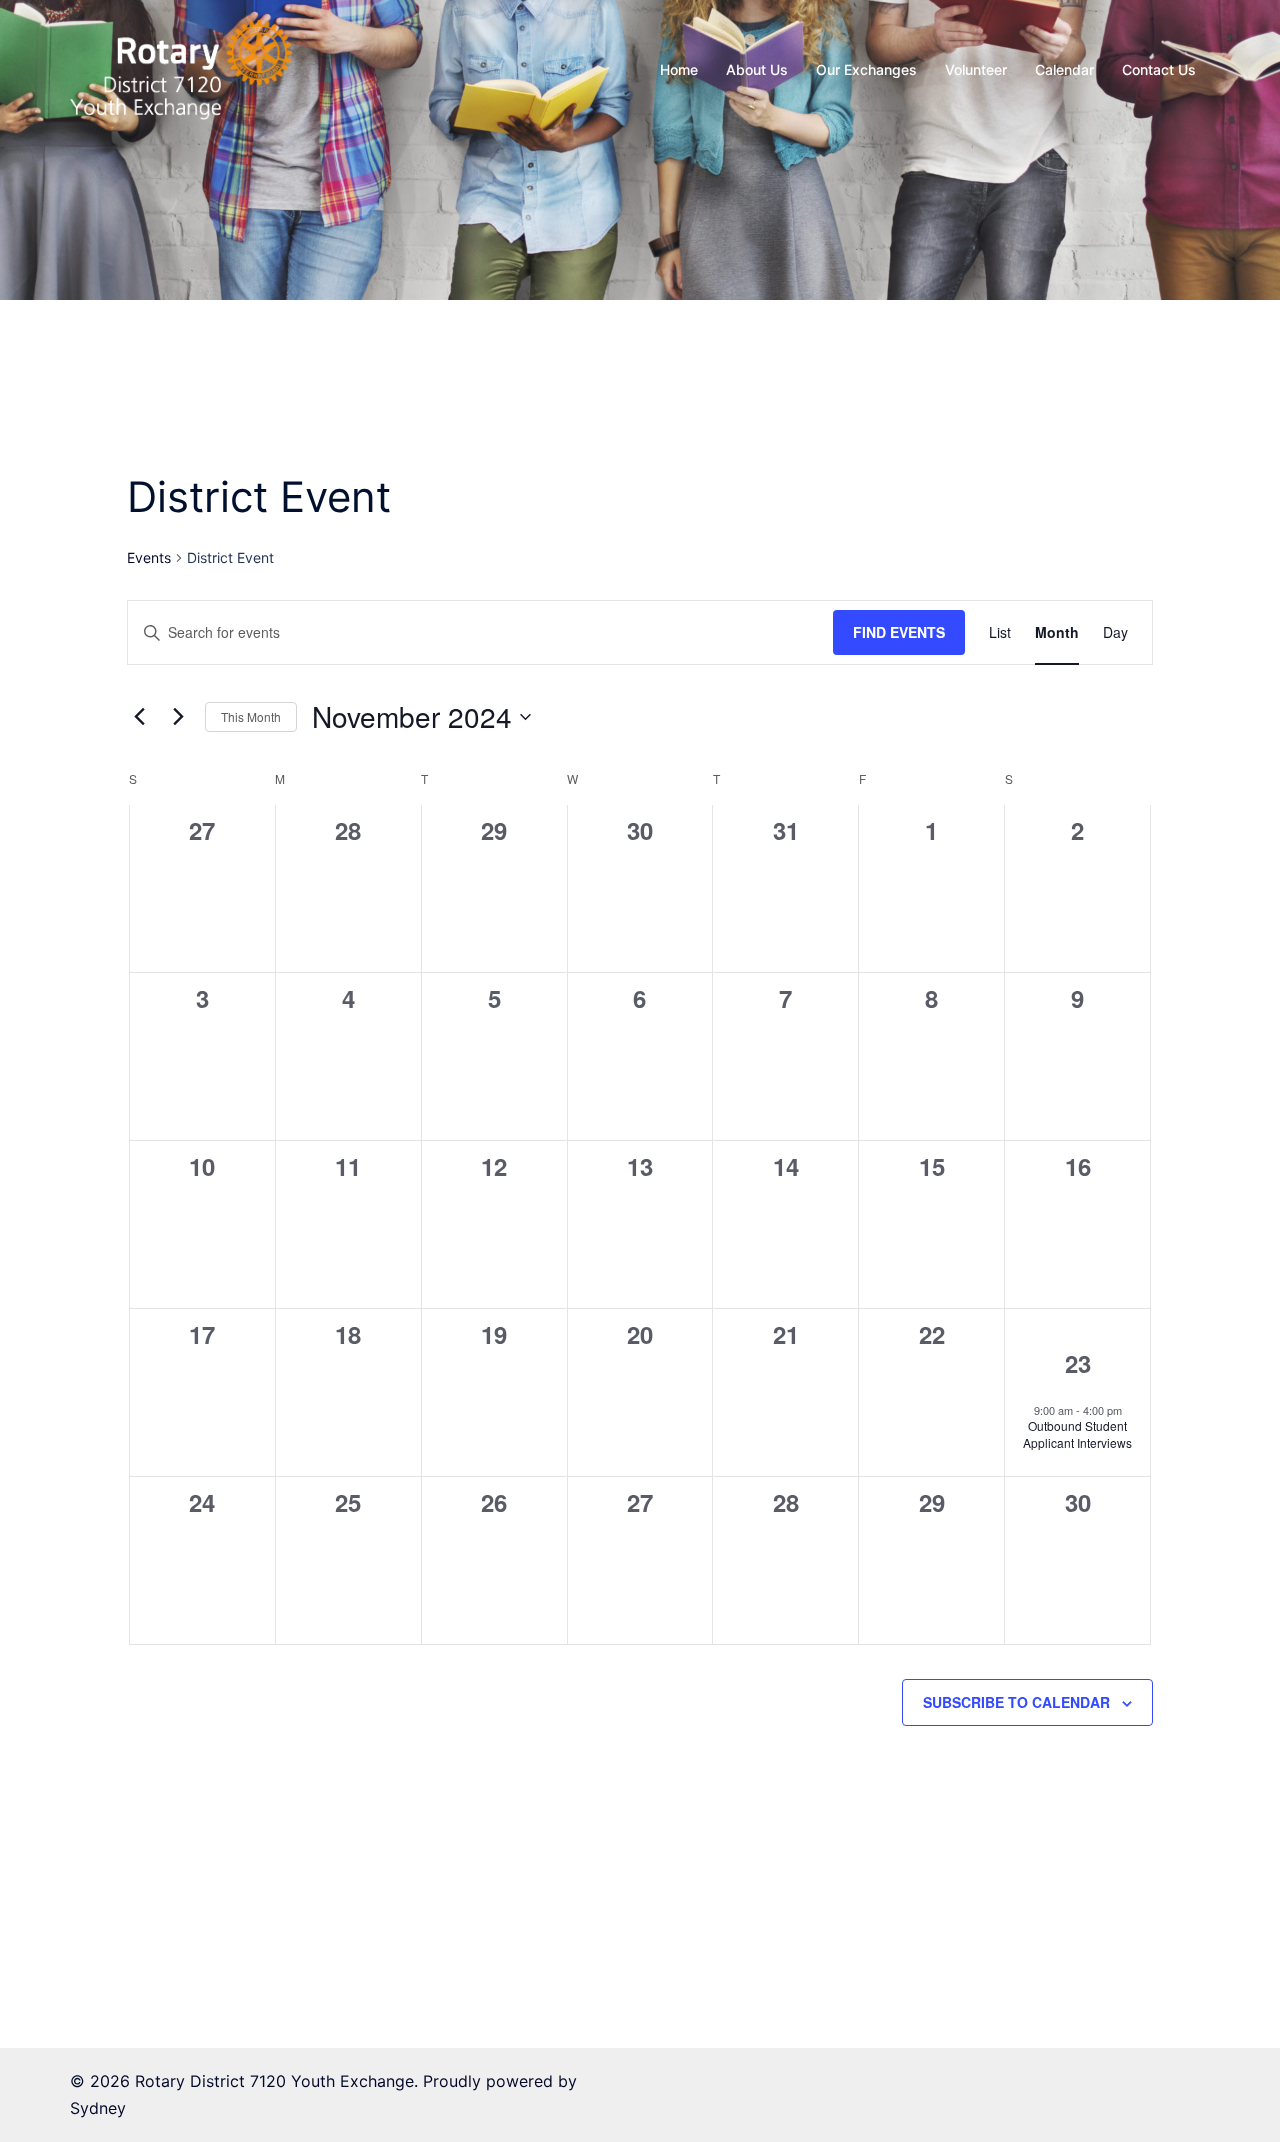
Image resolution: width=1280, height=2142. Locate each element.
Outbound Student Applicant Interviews (1077, 1434)
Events (149, 557)
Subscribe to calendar (1016, 1702)
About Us (757, 69)
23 (1078, 1363)
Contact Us (1159, 69)
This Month (251, 716)
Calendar (1064, 69)
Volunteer (976, 69)
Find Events (899, 632)
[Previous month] (139, 717)
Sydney (98, 2108)
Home (679, 69)
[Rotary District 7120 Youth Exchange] (181, 68)
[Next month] (178, 717)
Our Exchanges (866, 69)
